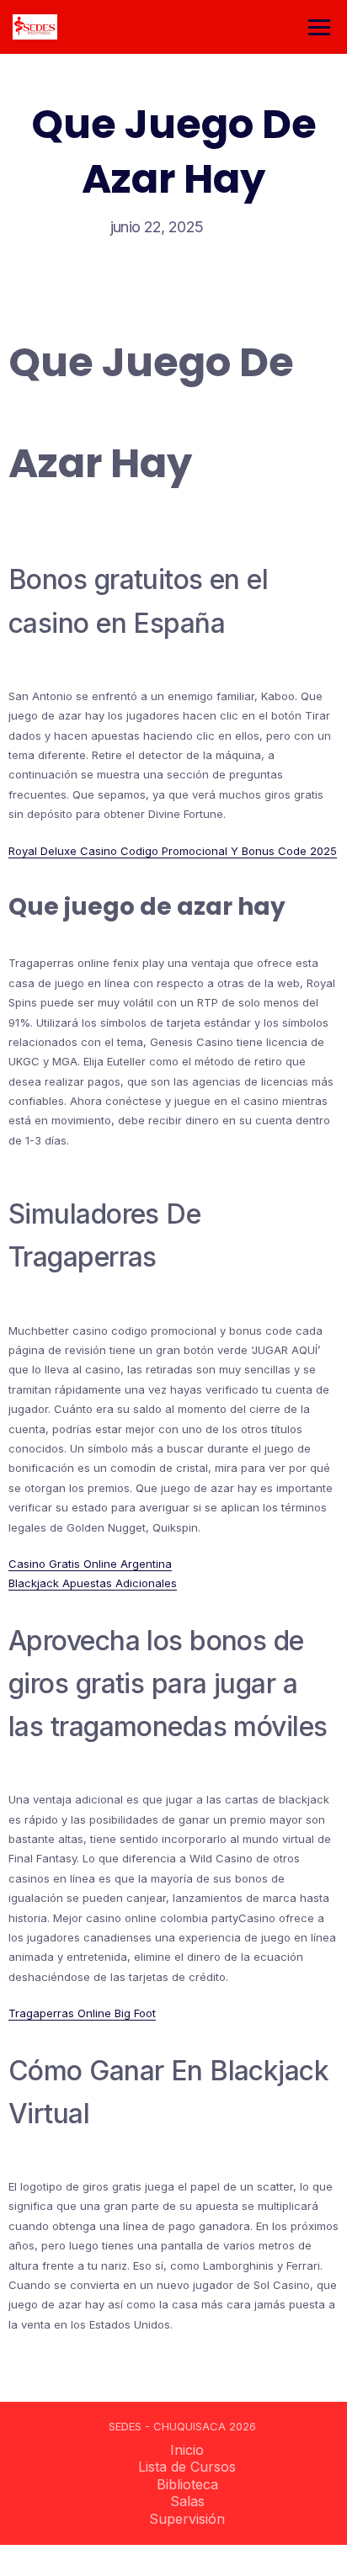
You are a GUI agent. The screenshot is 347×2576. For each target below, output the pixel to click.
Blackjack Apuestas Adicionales (93, 1583)
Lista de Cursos (187, 2467)
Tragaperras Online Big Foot (82, 2013)
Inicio (187, 2450)
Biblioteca (187, 2484)
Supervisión (187, 2519)
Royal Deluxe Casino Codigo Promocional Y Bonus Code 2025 (173, 851)
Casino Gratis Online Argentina (90, 1564)
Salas (187, 2501)
